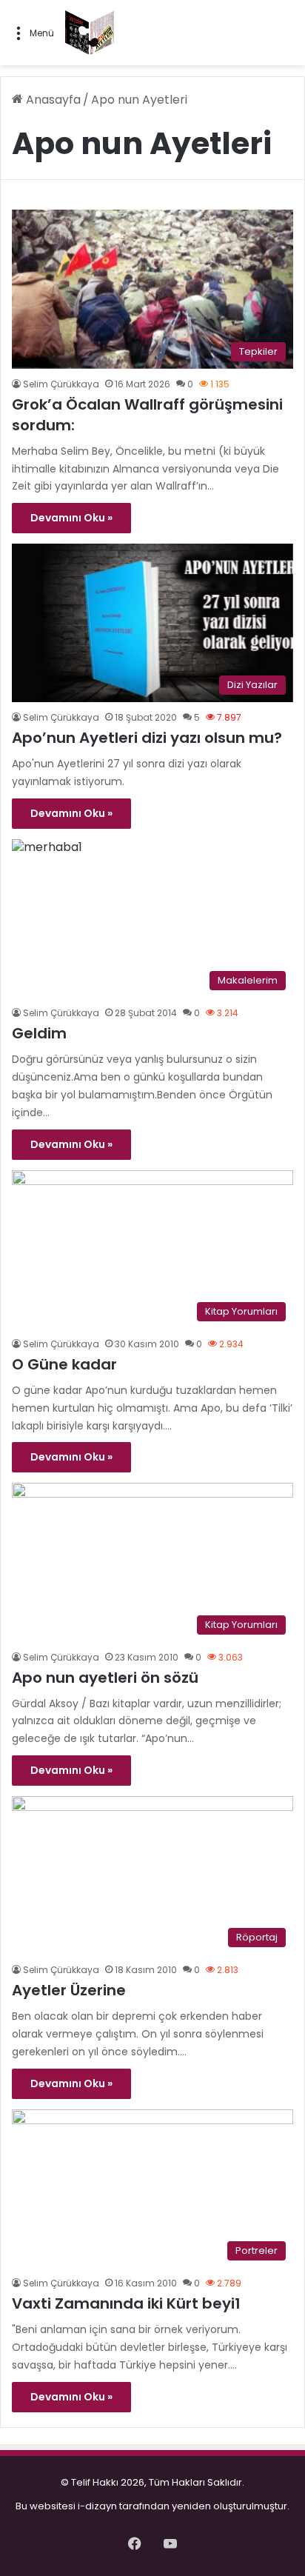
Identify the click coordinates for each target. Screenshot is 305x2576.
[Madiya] (90, 33)
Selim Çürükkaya (61, 384)
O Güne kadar (64, 1364)
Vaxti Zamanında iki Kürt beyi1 (126, 2303)
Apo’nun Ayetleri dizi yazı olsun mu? (147, 738)
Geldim (39, 1033)
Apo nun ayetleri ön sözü (105, 1678)
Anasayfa (52, 100)
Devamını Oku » (71, 518)
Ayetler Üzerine (69, 1990)
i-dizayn (97, 2506)
